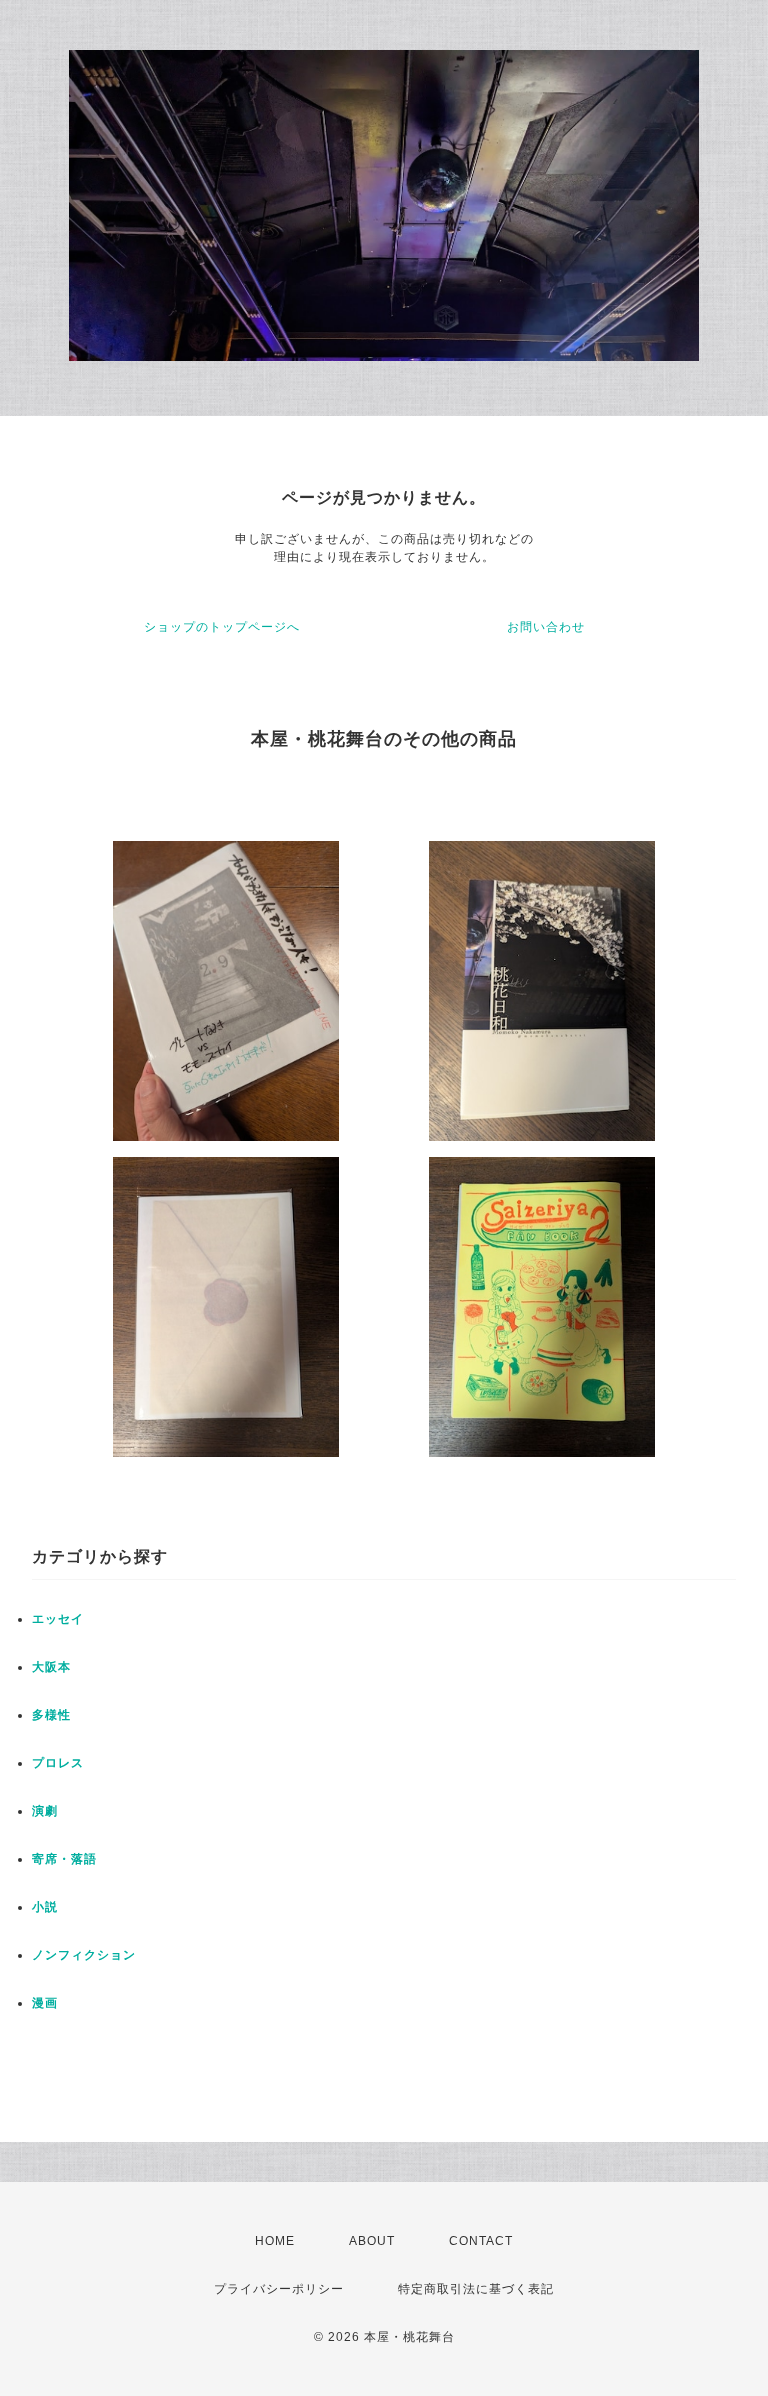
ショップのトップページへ (222, 627)
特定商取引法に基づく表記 (476, 2289)
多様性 (51, 1715)
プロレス (58, 1763)
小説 (45, 1907)
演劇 (45, 1811)
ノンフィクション (84, 1955)
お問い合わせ (546, 627)
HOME (275, 2241)
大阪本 (51, 1667)
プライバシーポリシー (279, 2289)
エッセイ (58, 1619)
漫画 (45, 2003)
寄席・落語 (64, 1859)
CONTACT (481, 2241)
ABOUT (372, 2241)
